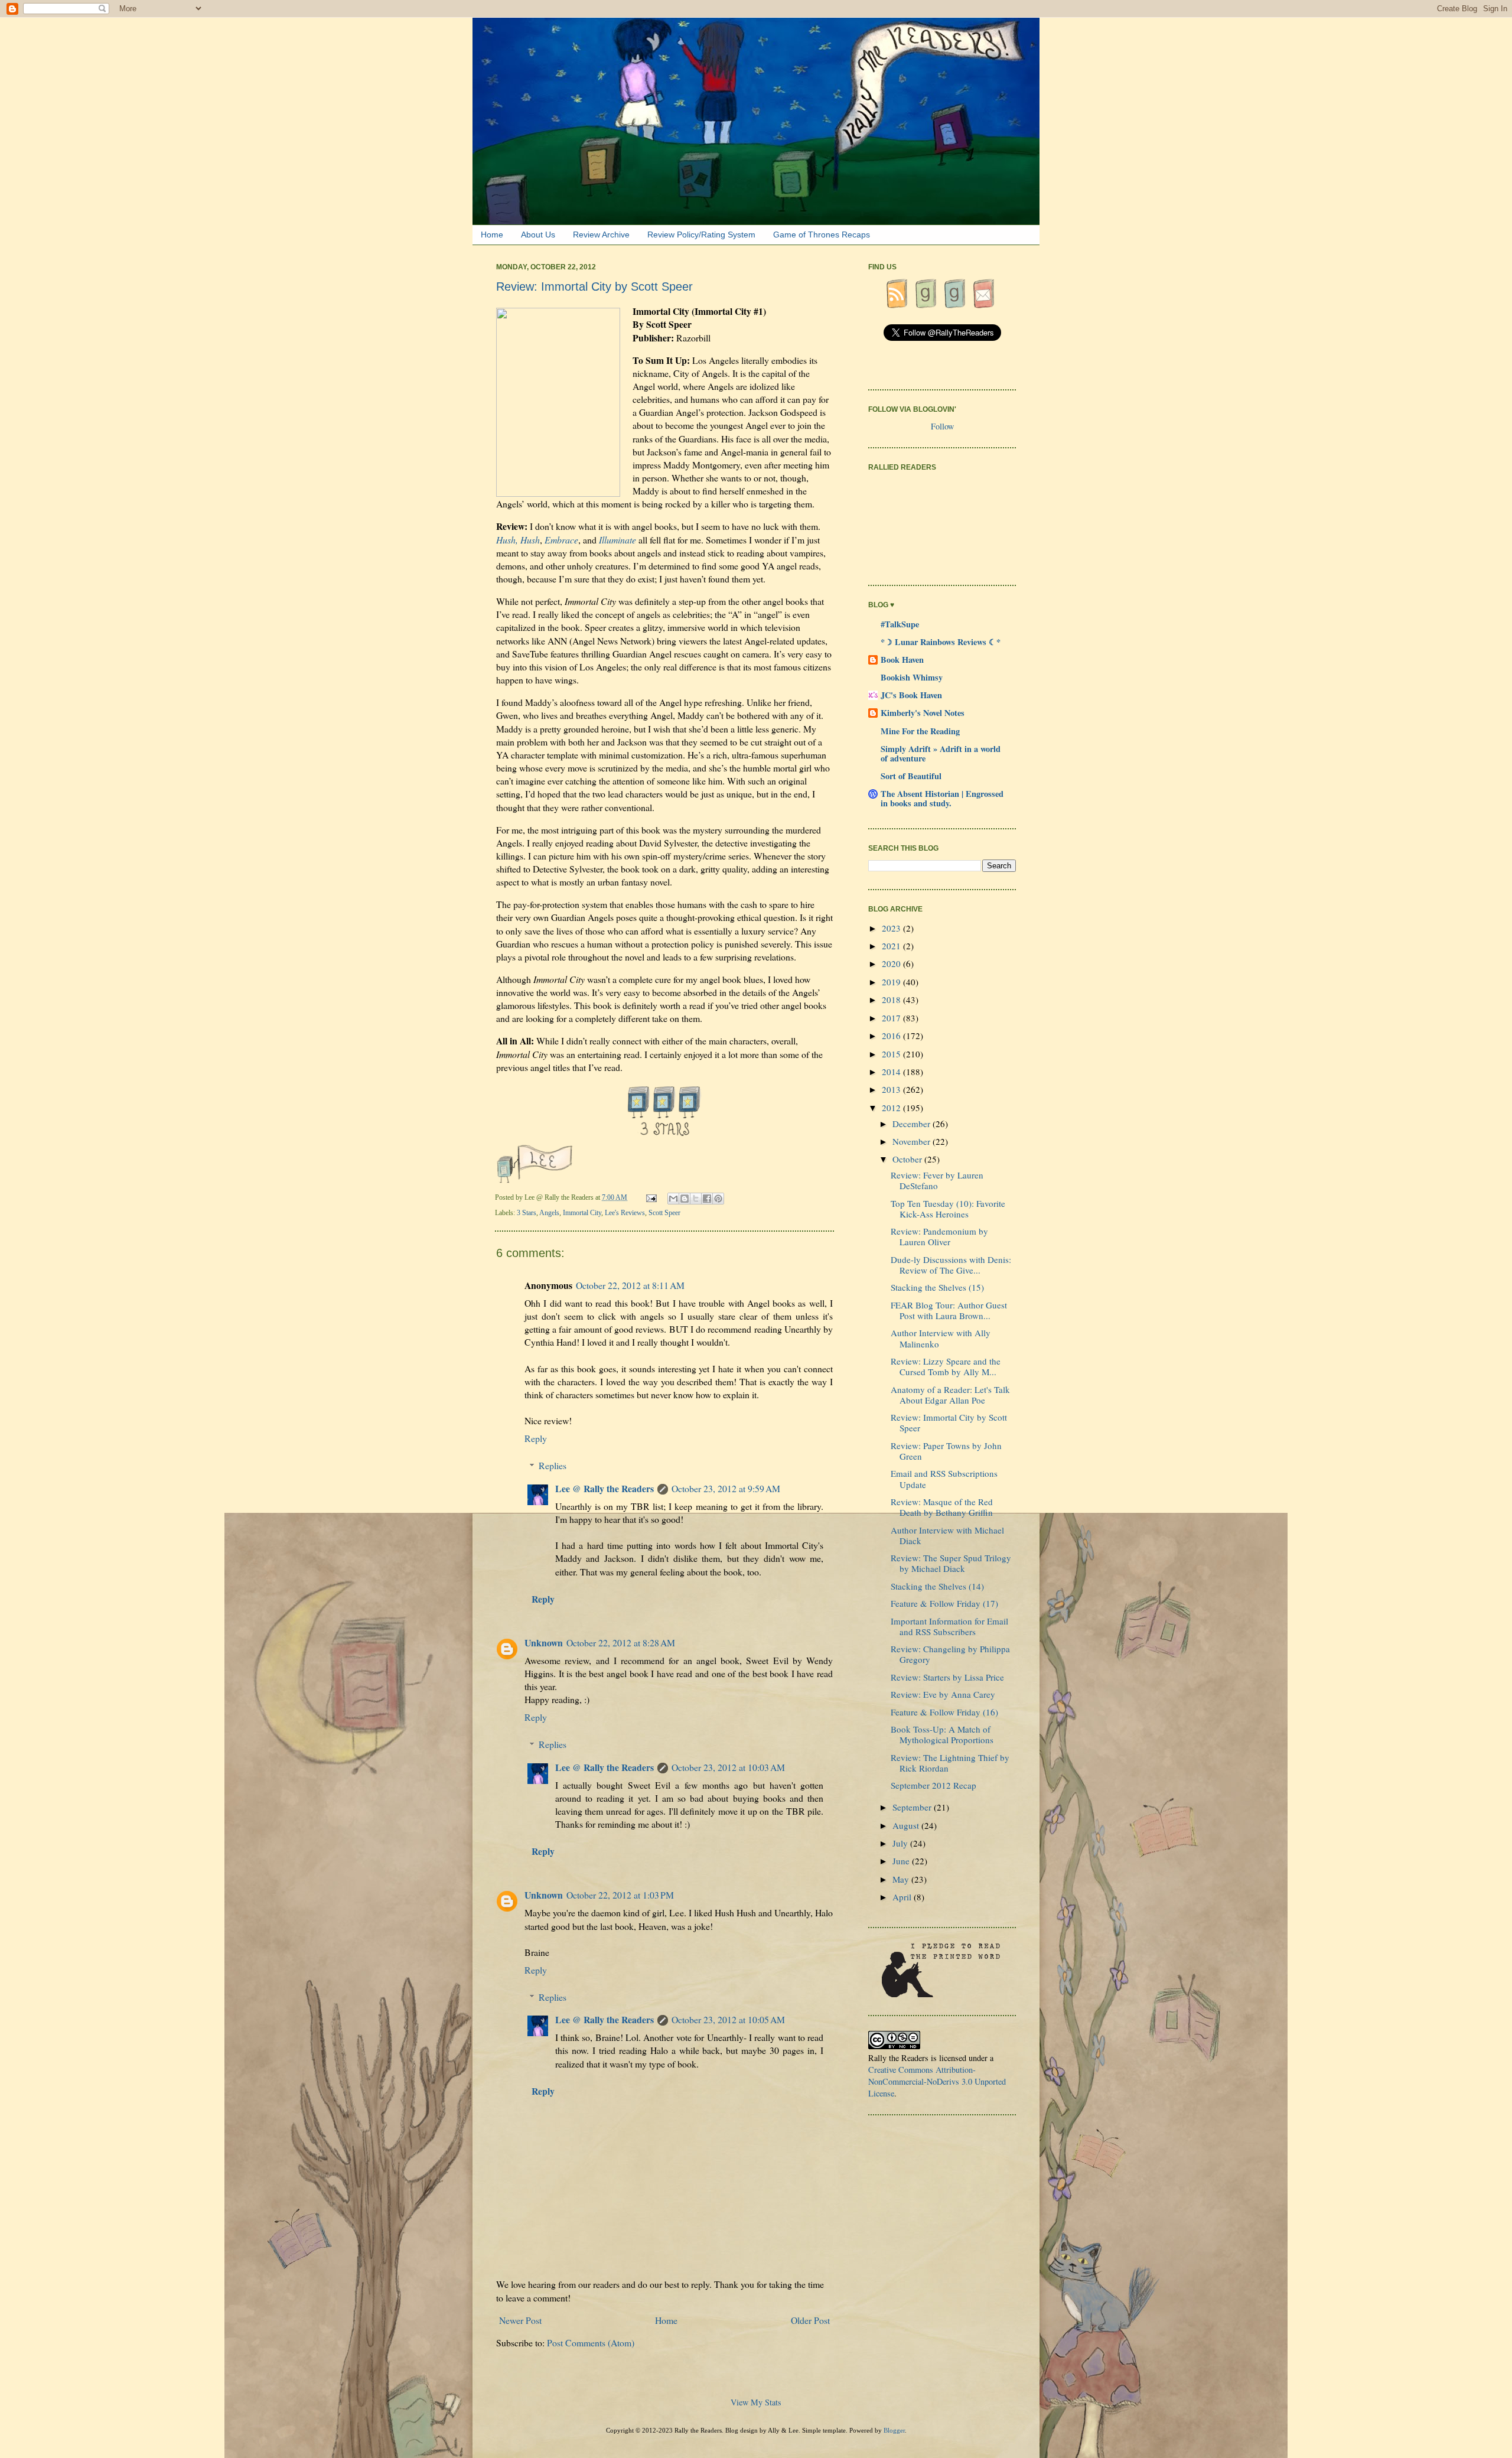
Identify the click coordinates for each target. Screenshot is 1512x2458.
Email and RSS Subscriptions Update (944, 1479)
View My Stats (756, 2402)
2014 (892, 1072)
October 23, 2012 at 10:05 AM (728, 2019)
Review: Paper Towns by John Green (946, 1451)
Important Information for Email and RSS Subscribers (949, 1626)
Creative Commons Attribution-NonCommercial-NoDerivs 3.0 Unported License (937, 2081)
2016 (892, 1036)
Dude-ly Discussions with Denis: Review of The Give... (951, 1265)
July (901, 1843)
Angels (549, 1213)
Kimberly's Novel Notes (923, 713)
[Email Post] (652, 1197)
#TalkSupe (900, 624)
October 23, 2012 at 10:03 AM (728, 1767)
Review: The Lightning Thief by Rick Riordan (950, 1763)
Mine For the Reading (920, 731)
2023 (892, 928)
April (903, 1897)
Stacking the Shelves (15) (937, 1287)
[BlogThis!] (685, 1199)
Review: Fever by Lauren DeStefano (937, 1180)
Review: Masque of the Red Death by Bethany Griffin (942, 1507)
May (902, 1879)
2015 (892, 1054)
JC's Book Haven (911, 695)
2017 (892, 1018)
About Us (538, 235)
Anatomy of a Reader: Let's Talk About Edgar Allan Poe (950, 1395)
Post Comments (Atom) (591, 2343)
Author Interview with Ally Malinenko (941, 1338)
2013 (892, 1089)
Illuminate (617, 540)
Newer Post (520, 2320)
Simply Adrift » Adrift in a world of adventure (941, 753)
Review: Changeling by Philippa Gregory (950, 1654)
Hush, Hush (518, 540)
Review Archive (601, 235)
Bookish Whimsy (912, 677)
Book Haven (902, 660)
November (913, 1141)
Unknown (544, 1643)
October (908, 1159)
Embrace (561, 540)
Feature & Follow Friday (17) (944, 1603)
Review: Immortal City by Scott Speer (949, 1422)
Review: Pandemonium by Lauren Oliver (939, 1236)
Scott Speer (664, 1213)
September (913, 1807)
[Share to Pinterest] (718, 1199)
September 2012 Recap (933, 1785)
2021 (892, 946)
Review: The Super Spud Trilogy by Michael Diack (951, 1563)
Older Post (810, 2320)
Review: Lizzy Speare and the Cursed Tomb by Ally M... (946, 1366)
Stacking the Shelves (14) (937, 1586)
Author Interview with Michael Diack (947, 1535)
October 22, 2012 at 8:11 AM (630, 1285)
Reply (536, 1438)
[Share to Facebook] (707, 1199)
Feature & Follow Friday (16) (944, 1712)
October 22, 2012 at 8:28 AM (621, 1643)
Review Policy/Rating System (701, 235)
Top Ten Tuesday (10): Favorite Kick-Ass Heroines (948, 1209)
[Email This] (673, 1199)
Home (492, 235)
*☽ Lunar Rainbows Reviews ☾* (941, 642)
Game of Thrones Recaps (822, 235)
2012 (892, 1108)
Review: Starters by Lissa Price (947, 1677)
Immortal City (582, 1213)
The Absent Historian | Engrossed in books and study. (942, 798)
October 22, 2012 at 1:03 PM (620, 1895)
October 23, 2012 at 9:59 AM (726, 1488)
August (907, 1825)
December (913, 1124)
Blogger (894, 2430)
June (902, 1861)
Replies (553, 1465)
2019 (892, 982)
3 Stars (527, 1213)
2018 (892, 1000)
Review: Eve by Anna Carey (943, 1694)
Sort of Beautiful (911, 776)
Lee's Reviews (625, 1213)
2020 (892, 963)
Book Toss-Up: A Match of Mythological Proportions (942, 1734)
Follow (942, 426)
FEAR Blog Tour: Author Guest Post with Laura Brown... (949, 1310)
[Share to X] (696, 1199)
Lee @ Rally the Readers (605, 1488)
